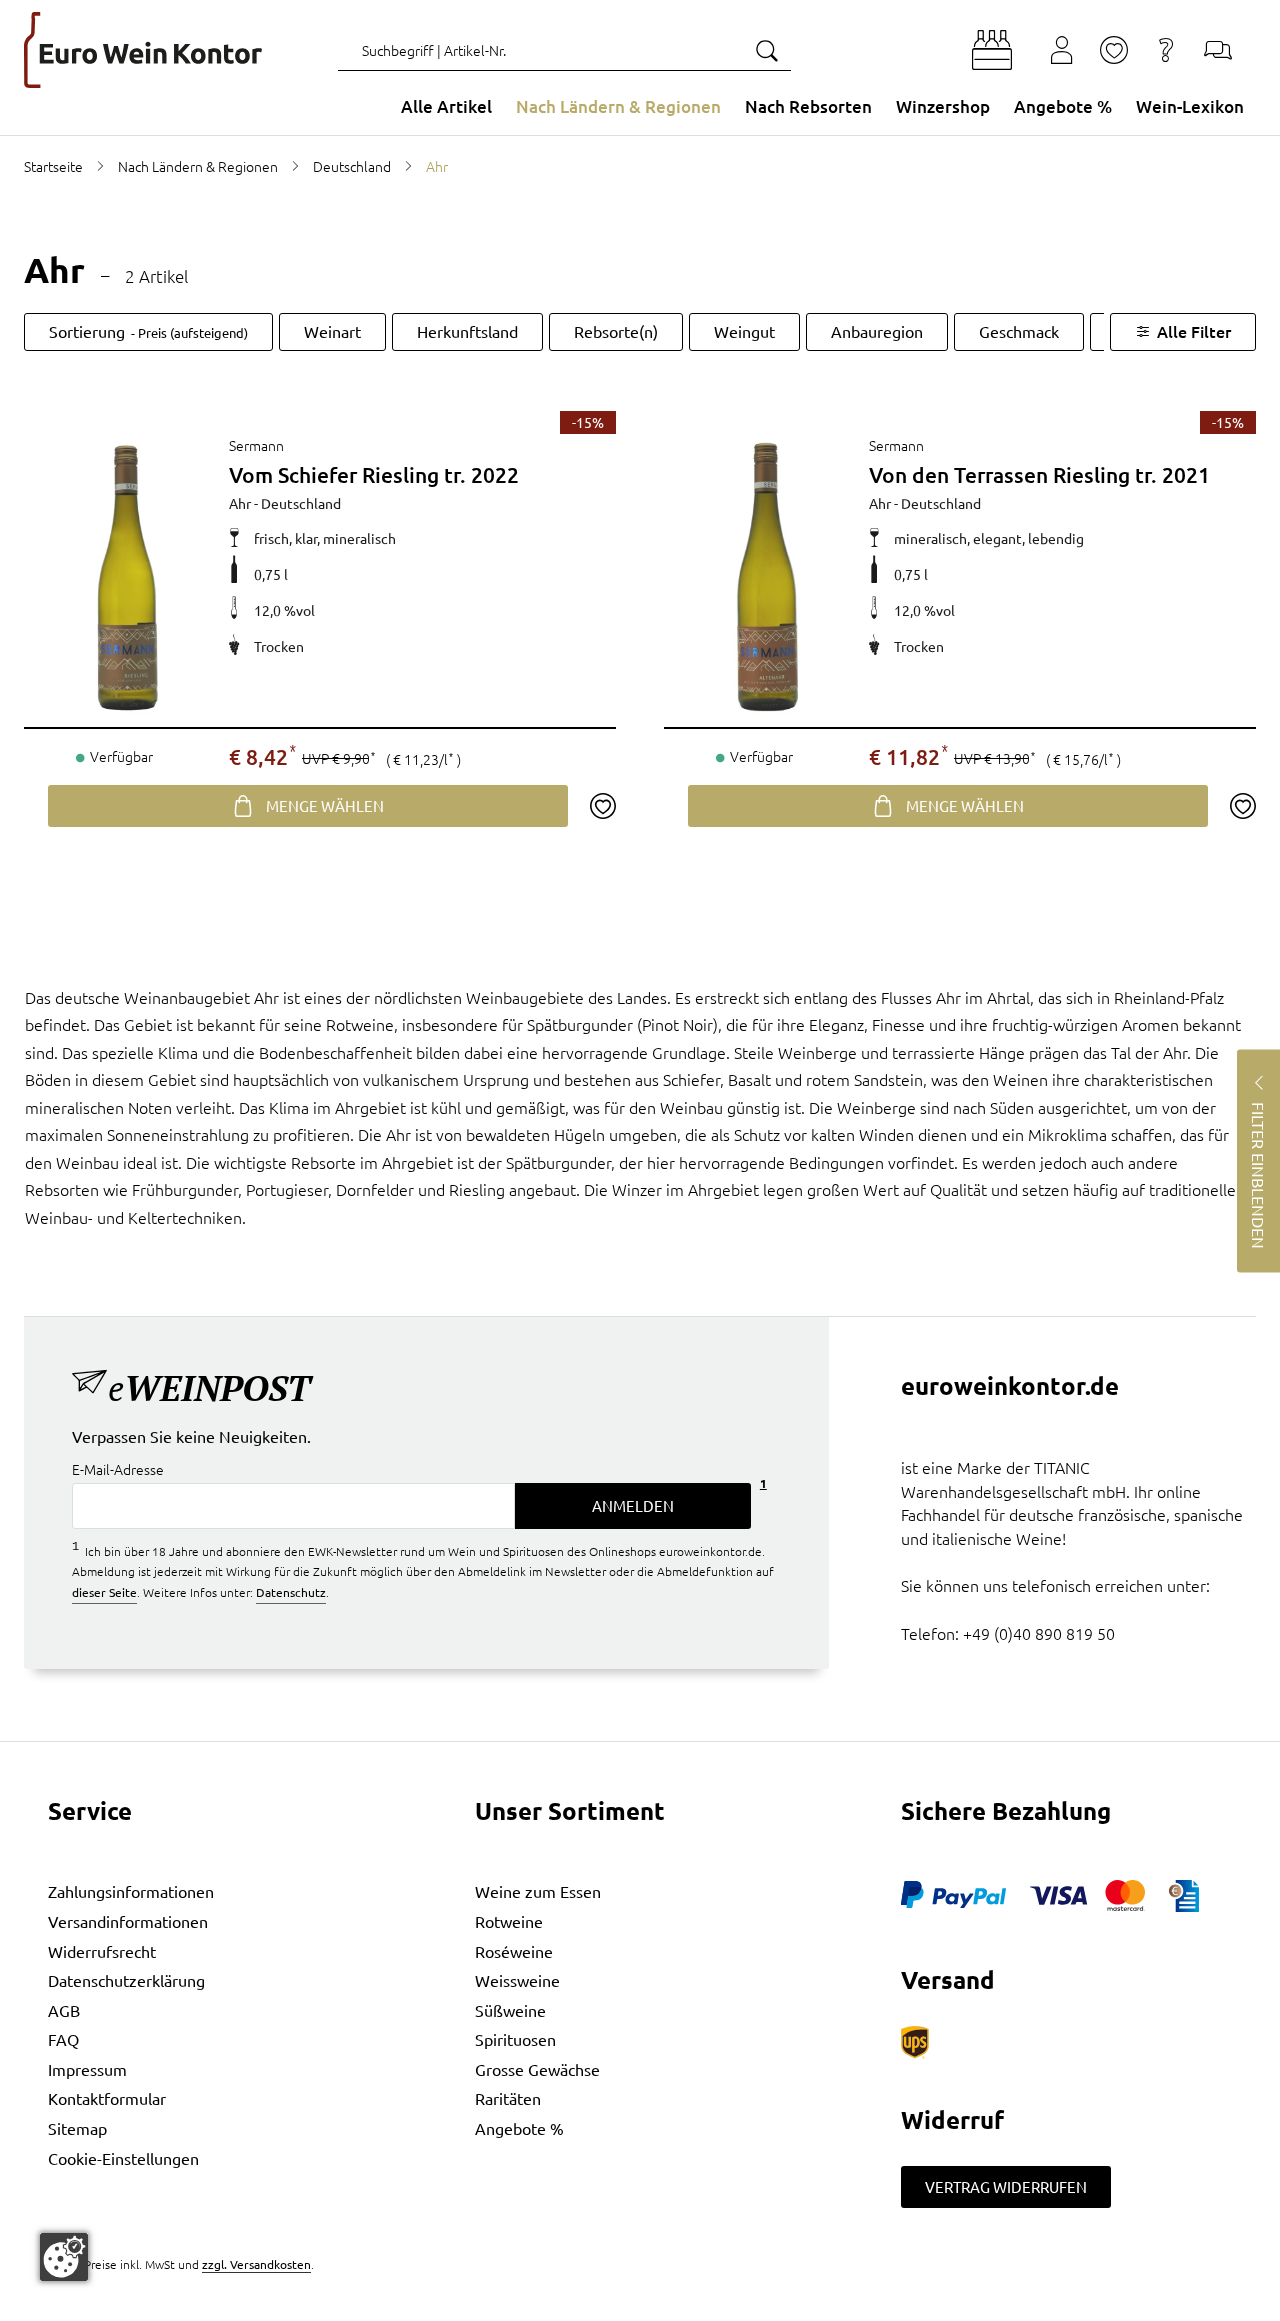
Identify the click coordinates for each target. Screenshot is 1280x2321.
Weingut (744, 331)
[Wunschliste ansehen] (1114, 50)
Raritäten (508, 2098)
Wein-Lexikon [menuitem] (1190, 106)
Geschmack (1019, 331)
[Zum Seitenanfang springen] (640, 2306)
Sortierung (148, 331)
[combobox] (564, 50)
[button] (992, 50)
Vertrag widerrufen (1006, 2186)
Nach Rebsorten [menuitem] (808, 106)
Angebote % (519, 2128)
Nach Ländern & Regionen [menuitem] (618, 106)
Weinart (332, 331)
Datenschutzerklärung (126, 1980)
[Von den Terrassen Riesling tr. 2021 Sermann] (766, 575)
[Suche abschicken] (766, 50)
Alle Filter (1194, 331)
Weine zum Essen (538, 1891)
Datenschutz (291, 1592)
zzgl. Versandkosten (256, 2264)
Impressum (87, 2069)
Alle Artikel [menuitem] (446, 106)
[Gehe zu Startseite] (143, 50)
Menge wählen (325, 805)
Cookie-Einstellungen (123, 2158)
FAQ (63, 2039)
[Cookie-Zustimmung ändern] (64, 2257)
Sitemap (77, 2128)
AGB (64, 2010)
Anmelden (633, 1505)
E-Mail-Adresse (118, 1470)
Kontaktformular (107, 2098)
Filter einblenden (1259, 1174)
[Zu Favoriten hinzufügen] (602, 806)
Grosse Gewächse (537, 2069)
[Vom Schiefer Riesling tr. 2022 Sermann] (126, 575)
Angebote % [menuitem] (1063, 106)
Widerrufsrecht (102, 1951)
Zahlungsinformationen (131, 1891)
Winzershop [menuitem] (943, 106)
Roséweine (514, 1951)
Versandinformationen (128, 1921)
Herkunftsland (467, 331)
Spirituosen (515, 2039)
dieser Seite (104, 1592)
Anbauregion (877, 331)
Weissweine (517, 1980)
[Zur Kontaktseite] (1218, 50)
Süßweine (510, 2010)
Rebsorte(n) (616, 331)
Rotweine (509, 1921)
